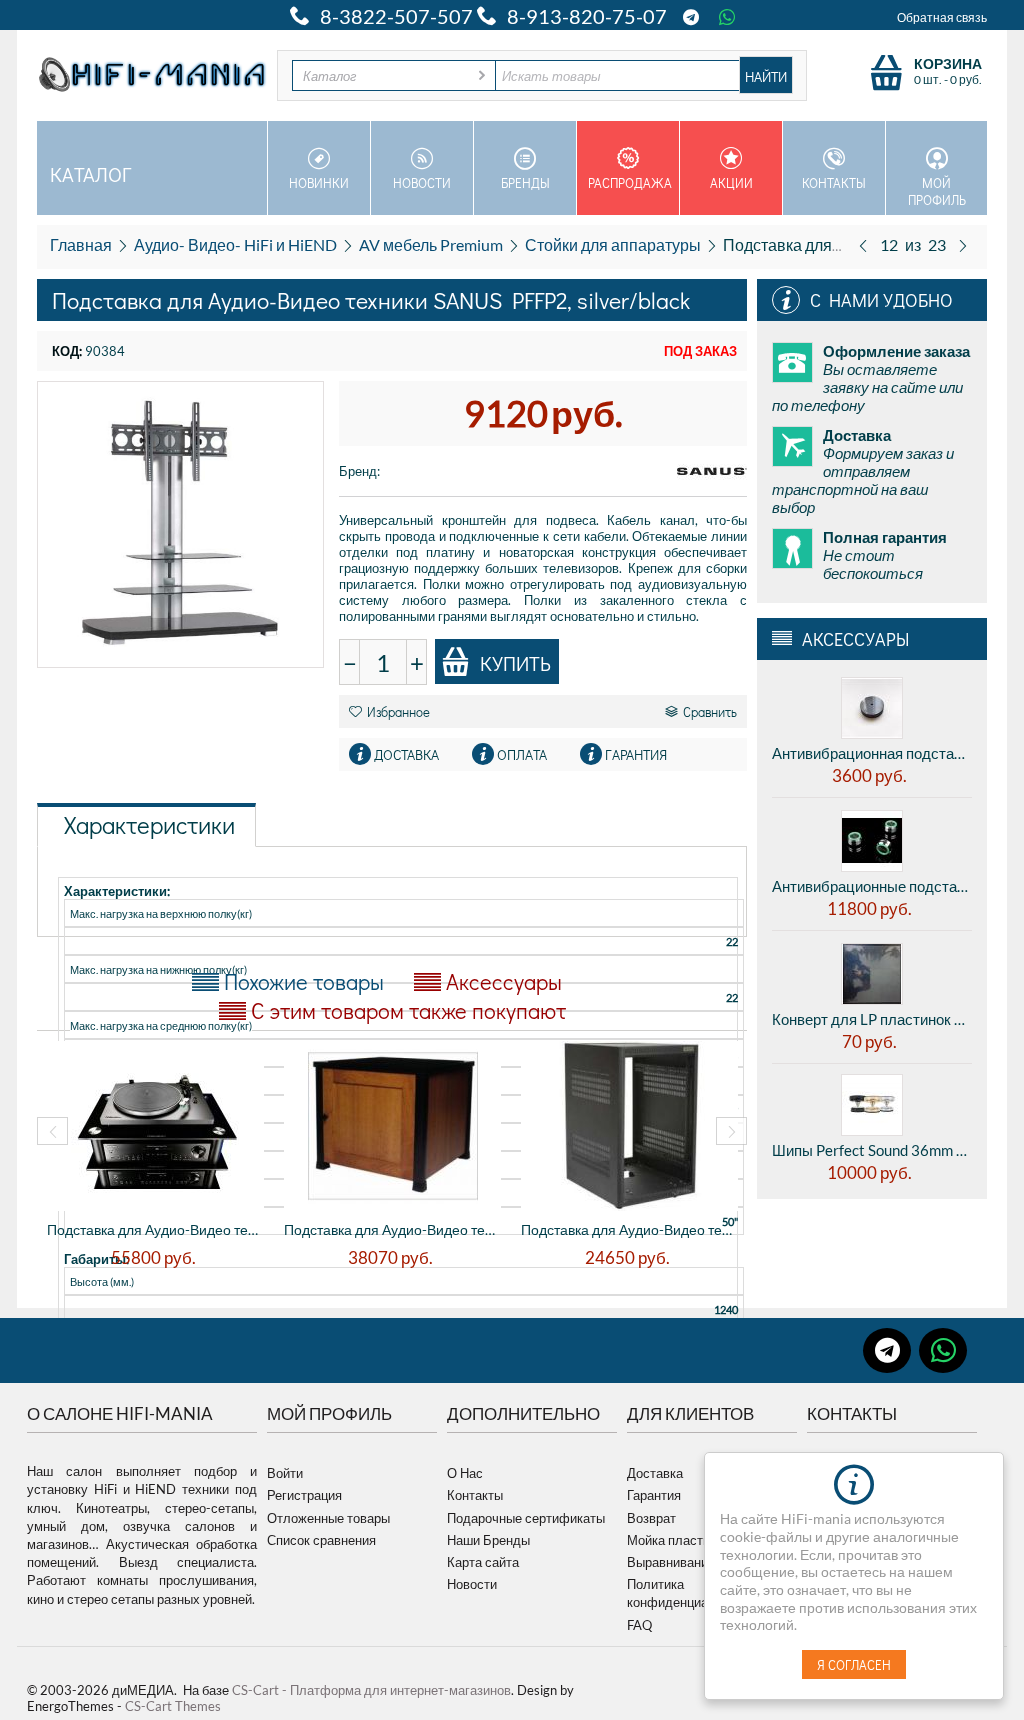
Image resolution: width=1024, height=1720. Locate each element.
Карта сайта (483, 1562)
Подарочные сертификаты (526, 1518)
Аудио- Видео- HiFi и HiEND (235, 244)
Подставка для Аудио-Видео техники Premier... (155, 1229)
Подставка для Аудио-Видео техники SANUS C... (392, 1229)
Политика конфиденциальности (692, 1593)
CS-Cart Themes (173, 1706)
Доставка (655, 1473)
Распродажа (630, 182)
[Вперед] (963, 245)
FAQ (639, 1625)
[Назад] (863, 245)
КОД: (67, 351)
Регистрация (304, 1495)
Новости (422, 182)
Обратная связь (942, 17)
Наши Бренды (488, 1540)
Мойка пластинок (678, 1540)
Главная (81, 244)
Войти (285, 1473)
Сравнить (710, 711)
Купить (515, 663)
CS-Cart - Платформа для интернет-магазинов (371, 1690)
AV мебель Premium (431, 244)
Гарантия (654, 1495)
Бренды (525, 182)
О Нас (465, 1473)
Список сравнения (321, 1540)
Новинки (319, 182)
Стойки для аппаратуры (613, 244)
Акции (731, 182)
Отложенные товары (328, 1518)
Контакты (834, 182)
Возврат (651, 1518)
